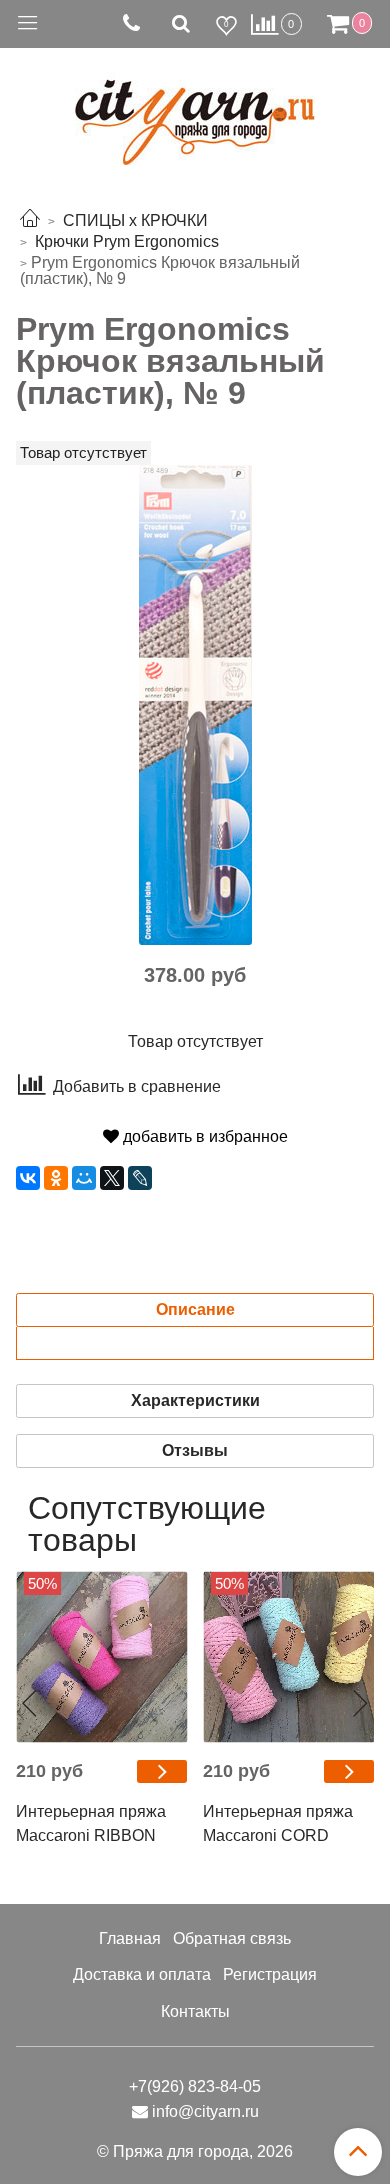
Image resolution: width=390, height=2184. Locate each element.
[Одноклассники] (56, 1178)
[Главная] (30, 220)
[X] (112, 1178)
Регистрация (270, 1974)
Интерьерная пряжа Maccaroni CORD (278, 1823)
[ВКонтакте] (28, 1178)
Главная (130, 1938)
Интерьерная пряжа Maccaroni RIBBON (91, 1823)
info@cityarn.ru (205, 2111)
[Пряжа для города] (195, 110)
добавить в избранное (203, 1136)
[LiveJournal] (140, 1178)
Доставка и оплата (142, 1974)
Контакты (195, 2011)
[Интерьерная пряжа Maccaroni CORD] (288, 1657)
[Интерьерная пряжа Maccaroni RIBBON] (101, 1657)
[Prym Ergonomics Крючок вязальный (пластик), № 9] (195, 703)
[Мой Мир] (84, 1178)
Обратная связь (232, 1938)
